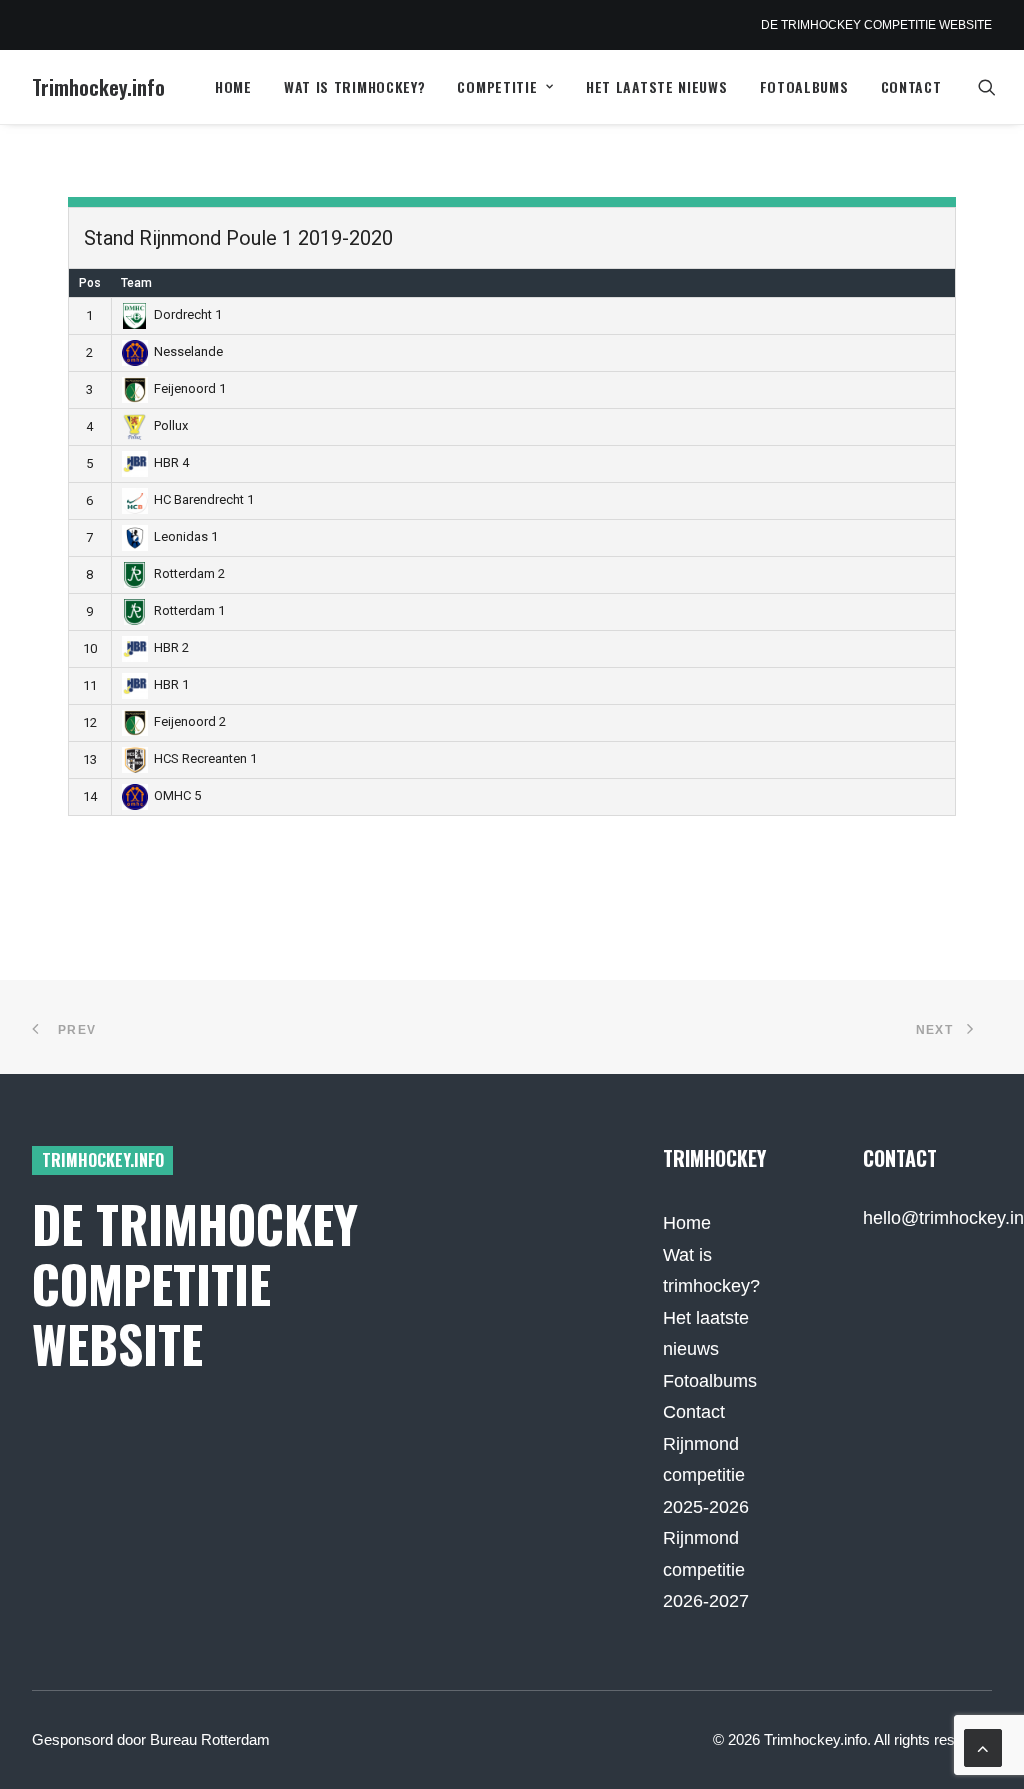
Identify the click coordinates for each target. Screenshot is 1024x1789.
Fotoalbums (804, 86)
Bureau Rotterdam (210, 1739)
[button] (996, 87)
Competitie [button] (497, 86)
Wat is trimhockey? (355, 86)
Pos (90, 283)
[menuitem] (233, 87)
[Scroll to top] (983, 1747)
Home (233, 86)
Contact (911, 86)
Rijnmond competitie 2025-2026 (706, 1475)
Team (136, 283)
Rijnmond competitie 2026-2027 (706, 1569)
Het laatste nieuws (657, 86)
